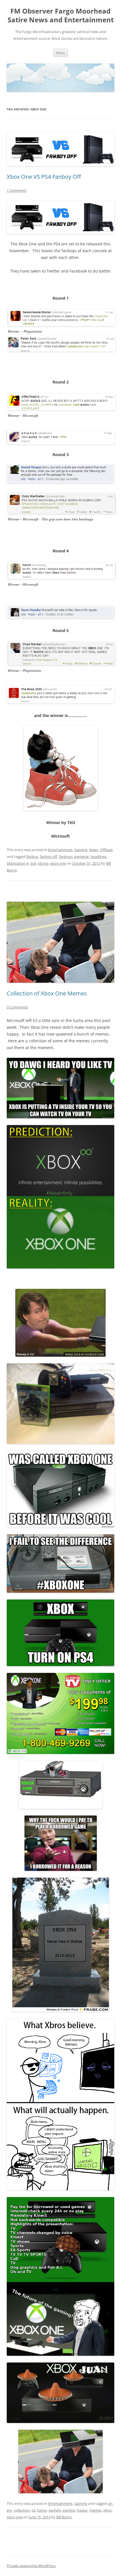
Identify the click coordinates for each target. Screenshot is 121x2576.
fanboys (66, 857)
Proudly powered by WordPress (31, 2566)
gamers (55, 2510)
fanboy (32, 857)
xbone (43, 863)
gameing (81, 857)
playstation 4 (18, 863)
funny (42, 2510)
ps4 (33, 863)
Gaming (81, 850)
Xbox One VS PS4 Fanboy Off (44, 177)
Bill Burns (64, 2517)
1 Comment (17, 190)
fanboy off (49, 857)
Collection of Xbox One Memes (47, 993)
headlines (98, 857)
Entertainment (60, 850)
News (94, 850)
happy (82, 2510)
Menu (60, 53)
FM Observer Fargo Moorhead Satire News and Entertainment (61, 16)
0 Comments (17, 1007)
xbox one (58, 863)
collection (22, 2510)
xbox (107, 2510)
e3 (33, 2510)
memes (95, 2510)
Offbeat (106, 850)
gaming (69, 2510)
